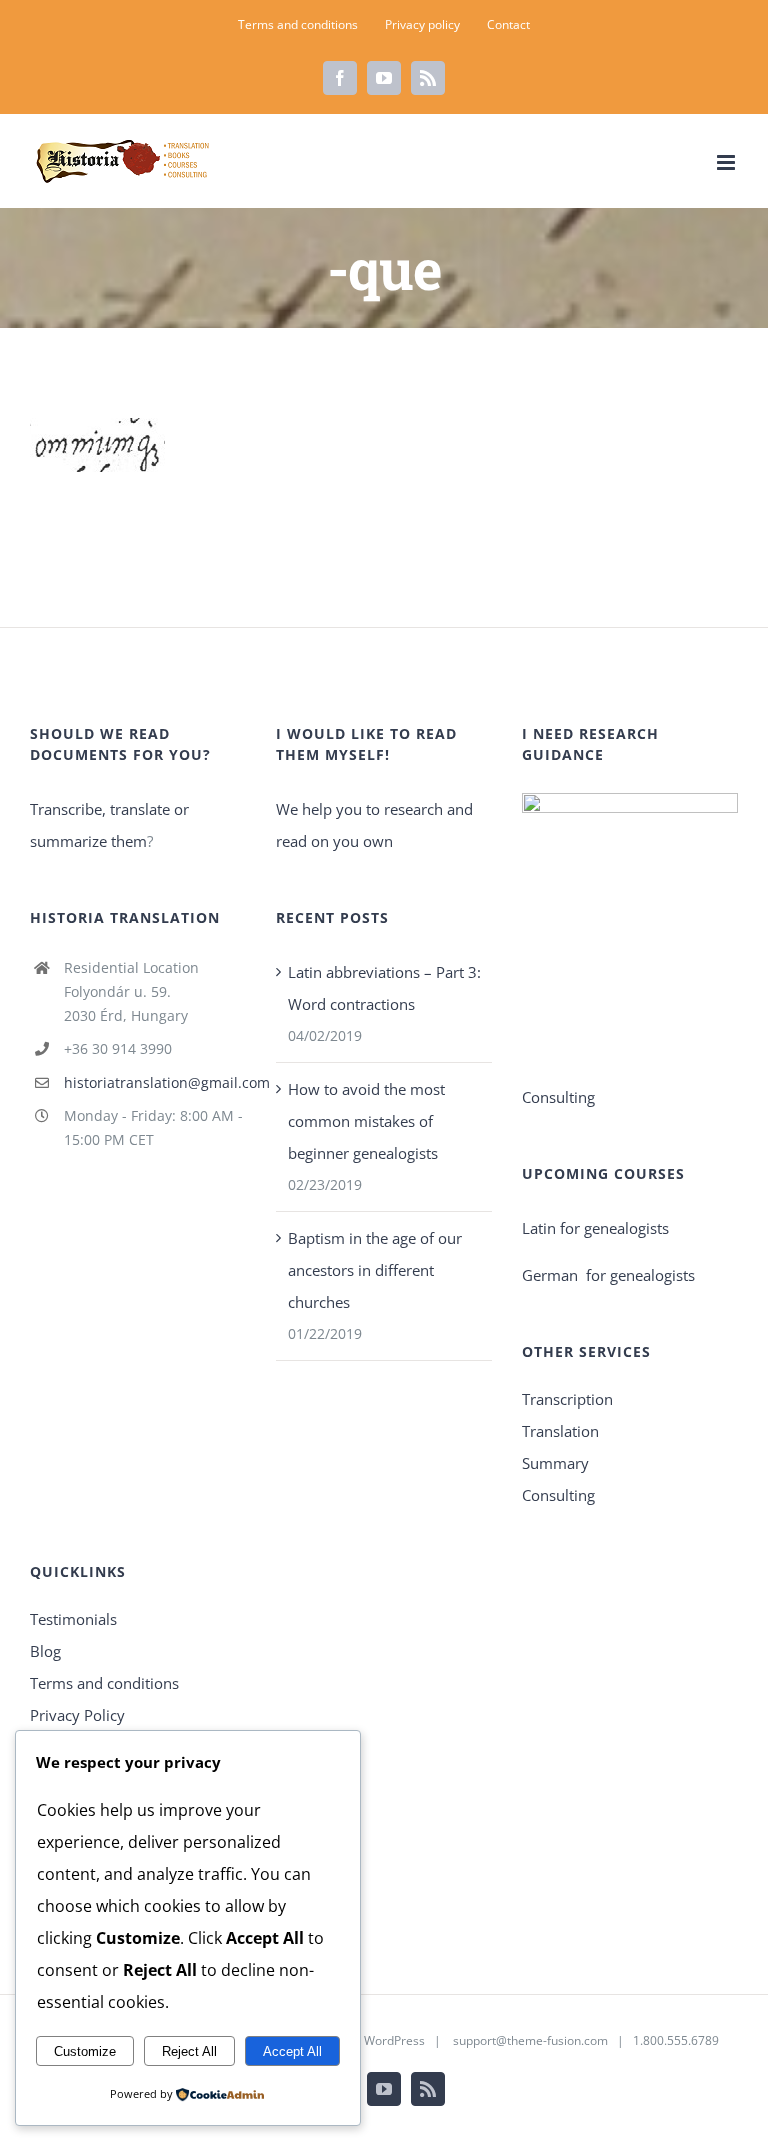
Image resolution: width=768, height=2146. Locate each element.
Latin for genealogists (595, 1228)
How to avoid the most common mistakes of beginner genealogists (366, 1121)
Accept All (292, 2051)
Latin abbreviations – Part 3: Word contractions (384, 988)
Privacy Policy (77, 1715)
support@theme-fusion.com (530, 2040)
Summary (555, 1463)
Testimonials (73, 1619)
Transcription (567, 1399)
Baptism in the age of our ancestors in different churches (375, 1270)
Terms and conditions (104, 1683)
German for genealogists (608, 1275)
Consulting (558, 1495)
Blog (45, 1651)
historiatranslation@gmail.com (155, 1082)
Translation (560, 1431)
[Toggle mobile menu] (727, 162)
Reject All (189, 2051)
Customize (85, 2051)
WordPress (394, 2040)
